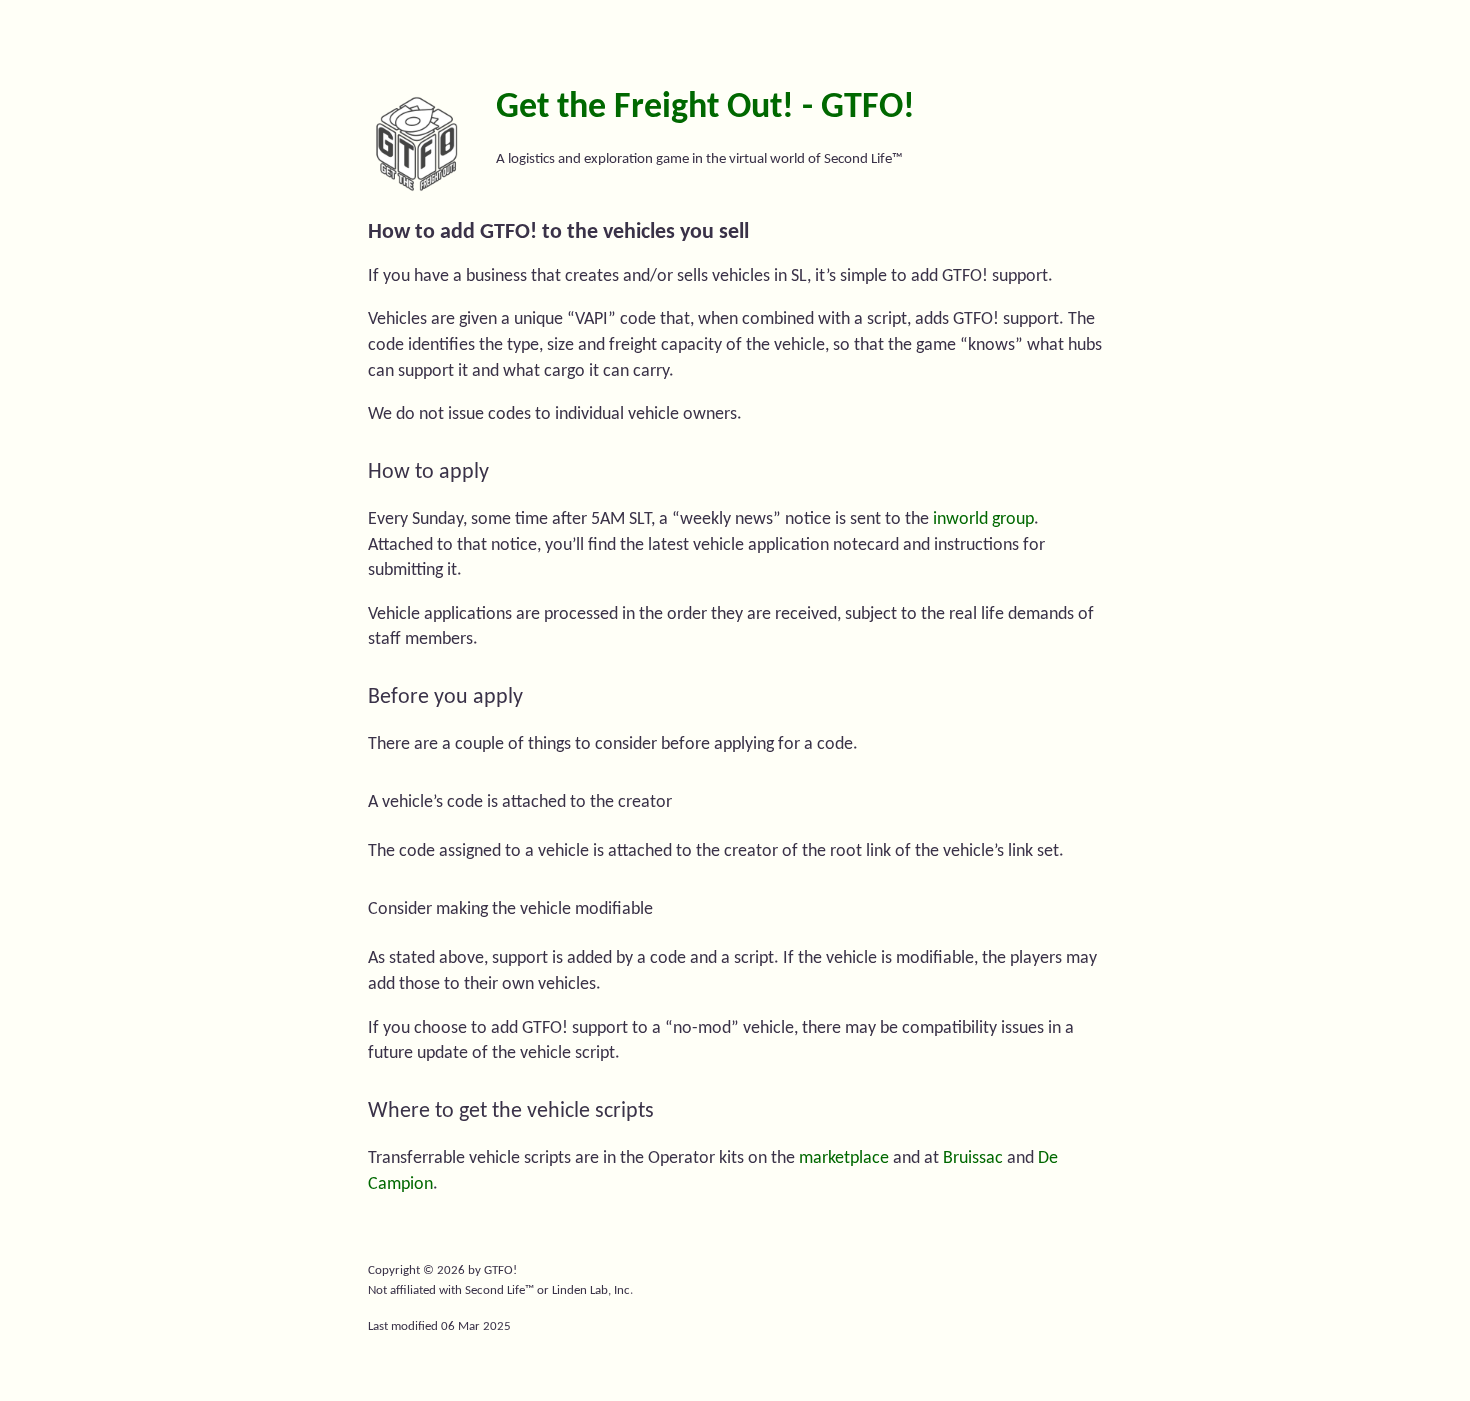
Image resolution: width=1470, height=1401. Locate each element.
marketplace (844, 1158)
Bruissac (973, 1158)
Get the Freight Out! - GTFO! (705, 108)
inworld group (983, 519)
